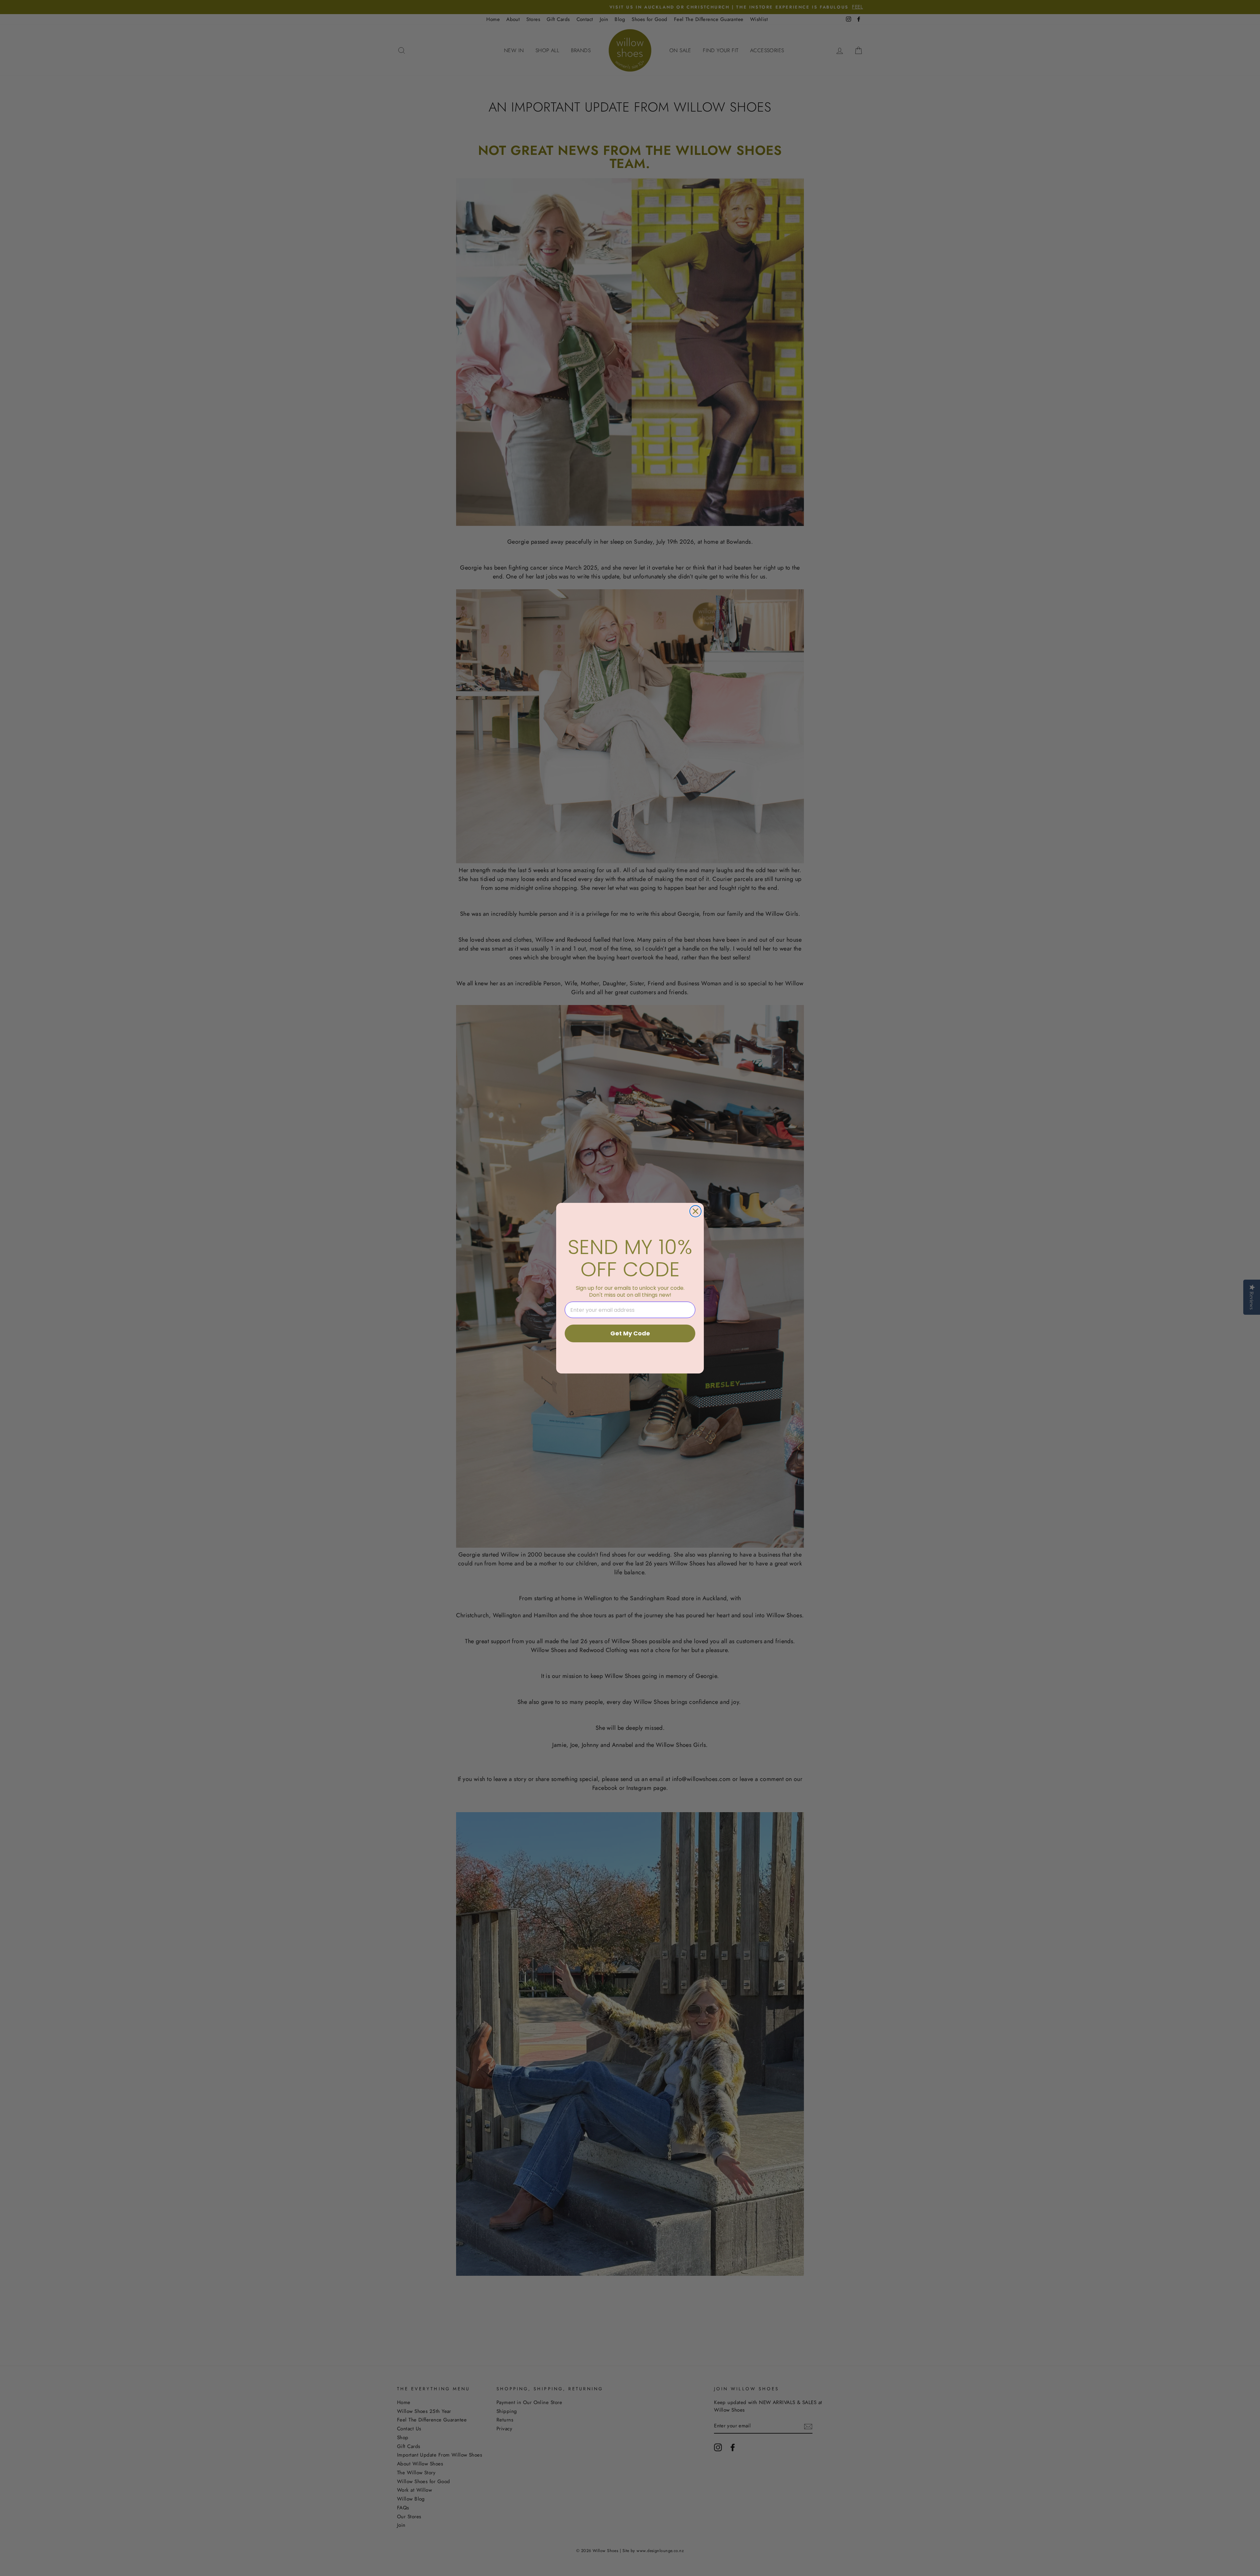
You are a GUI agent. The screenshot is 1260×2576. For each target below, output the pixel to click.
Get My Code (630, 1333)
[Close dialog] (695, 1211)
